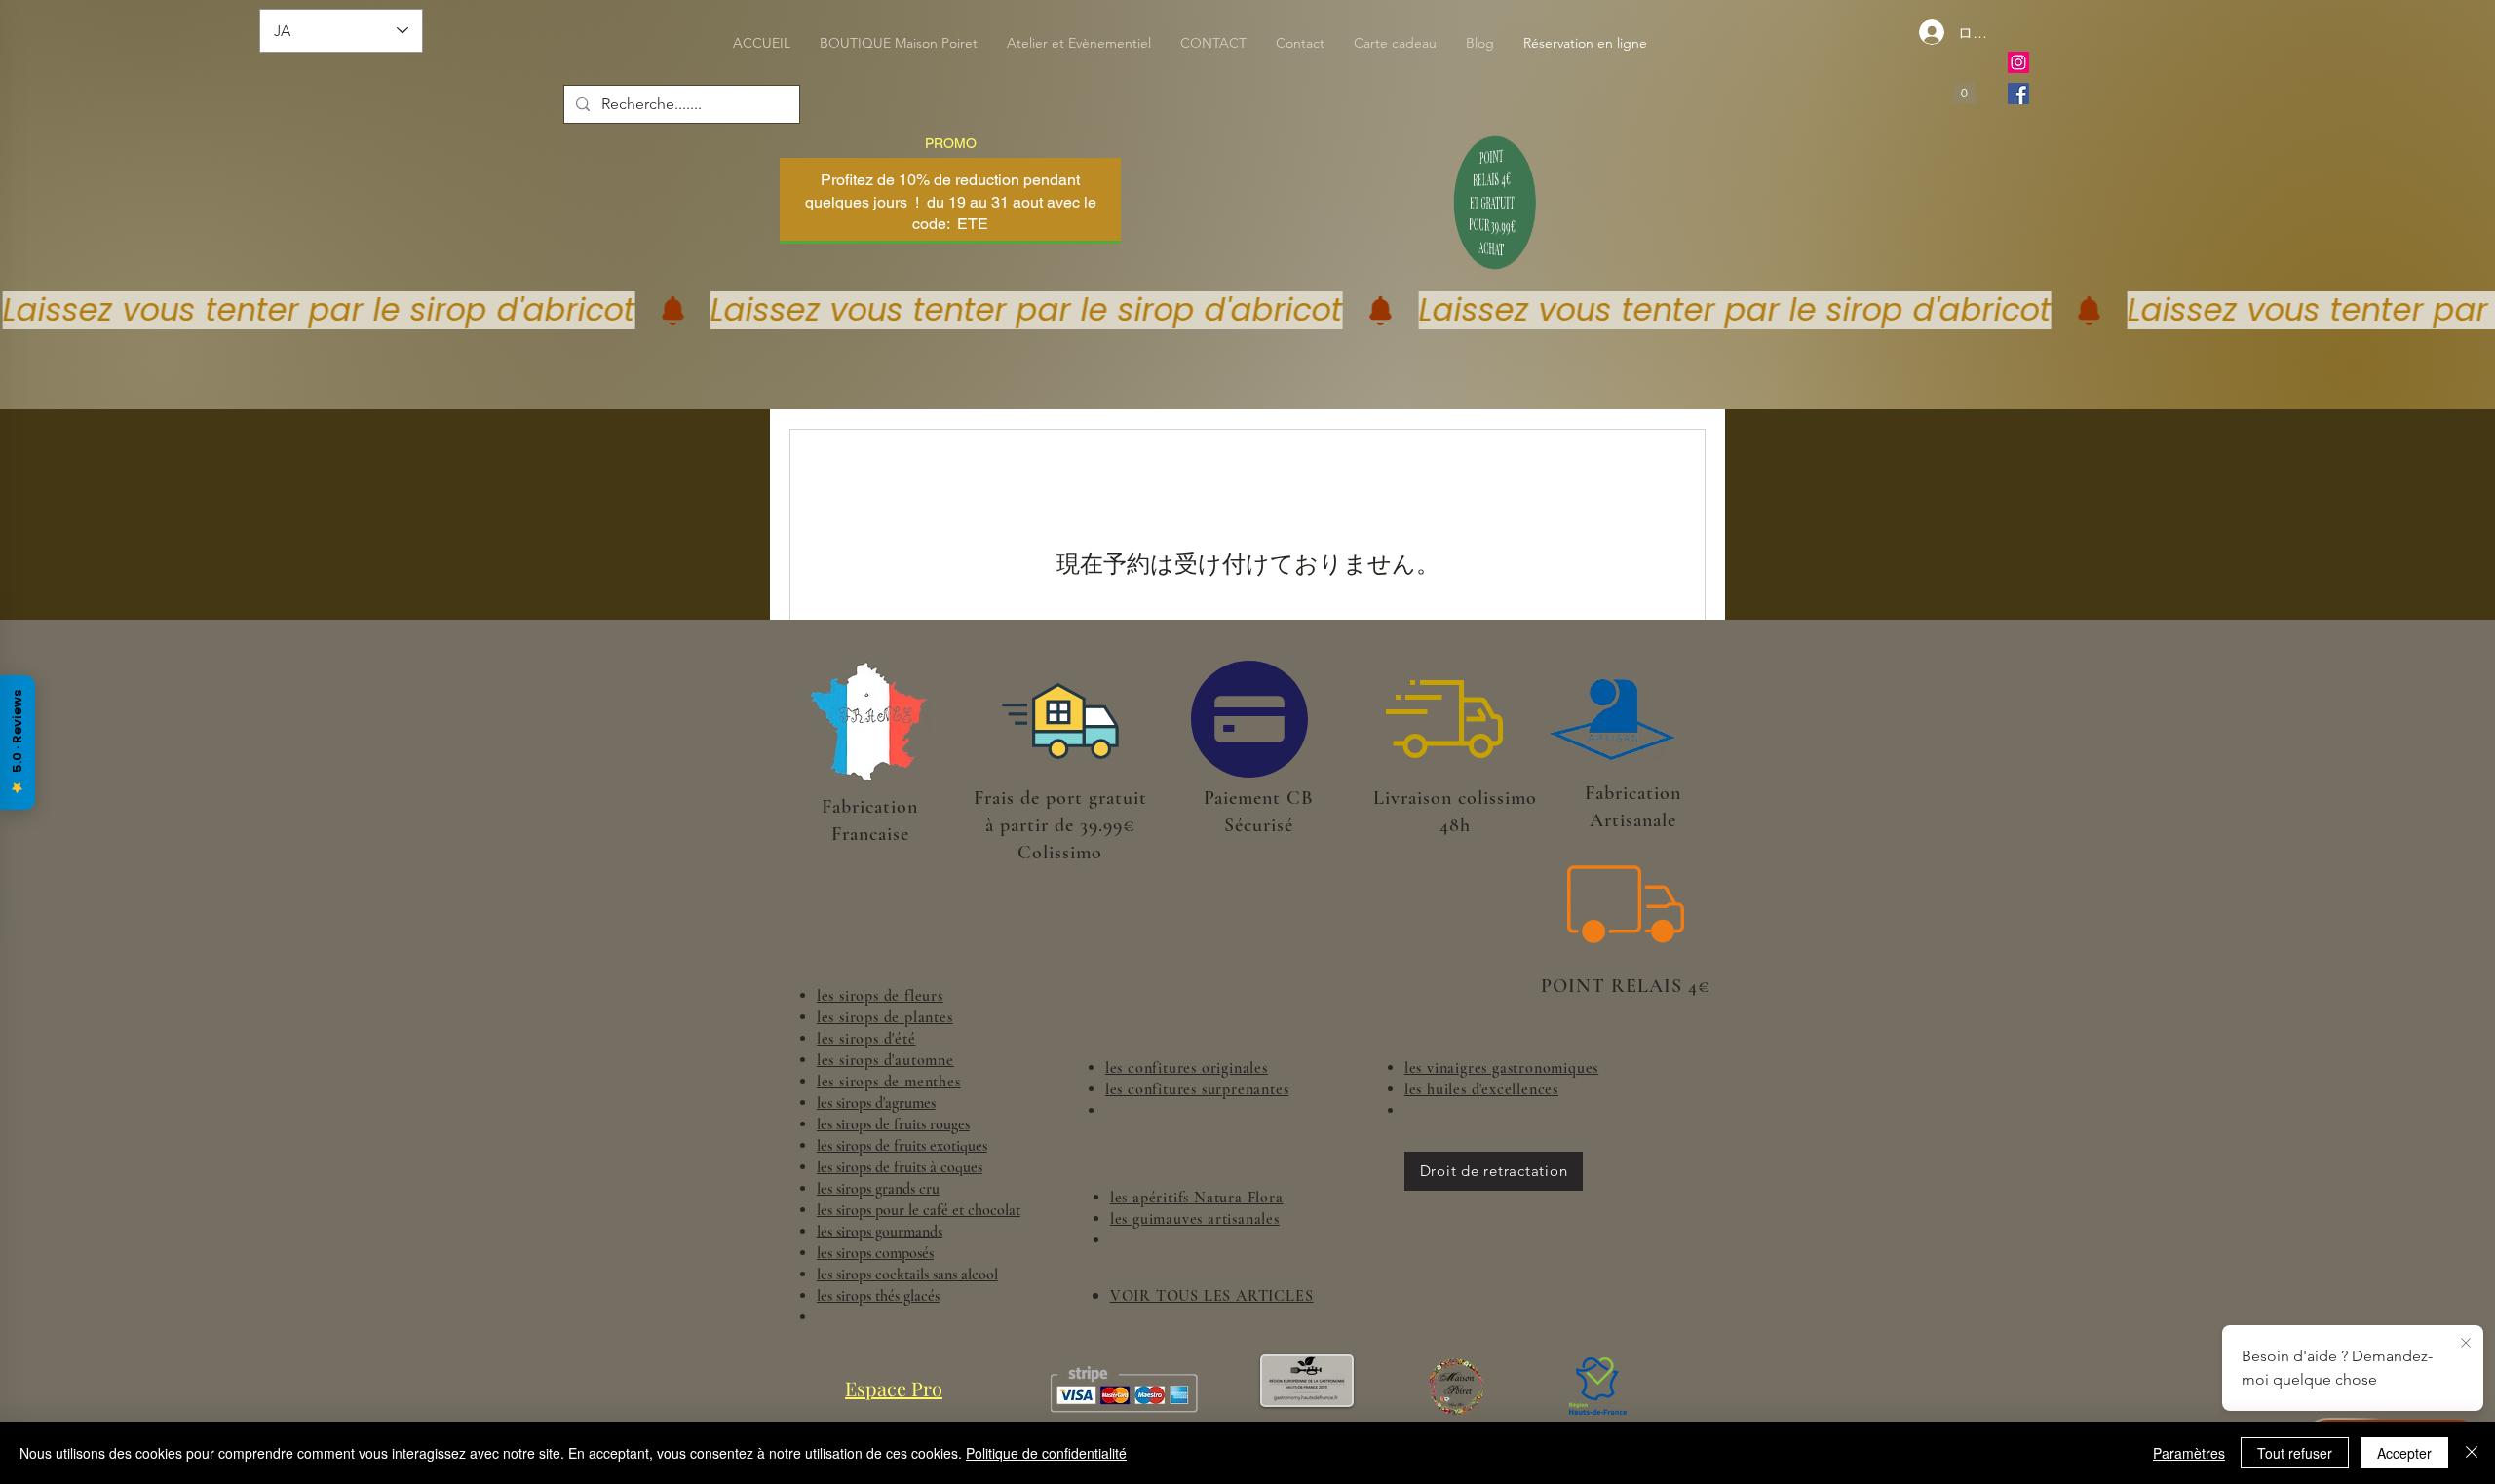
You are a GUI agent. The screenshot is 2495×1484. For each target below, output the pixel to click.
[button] (1964, 88)
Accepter (2404, 1453)
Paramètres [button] (2189, 1453)
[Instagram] (2018, 62)
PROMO (951, 143)
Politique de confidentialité (1046, 1453)
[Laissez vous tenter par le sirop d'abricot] (1247, 310)
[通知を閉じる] (2466, 1344)
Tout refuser (2295, 1453)
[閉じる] (2472, 1453)
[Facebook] (2018, 94)
